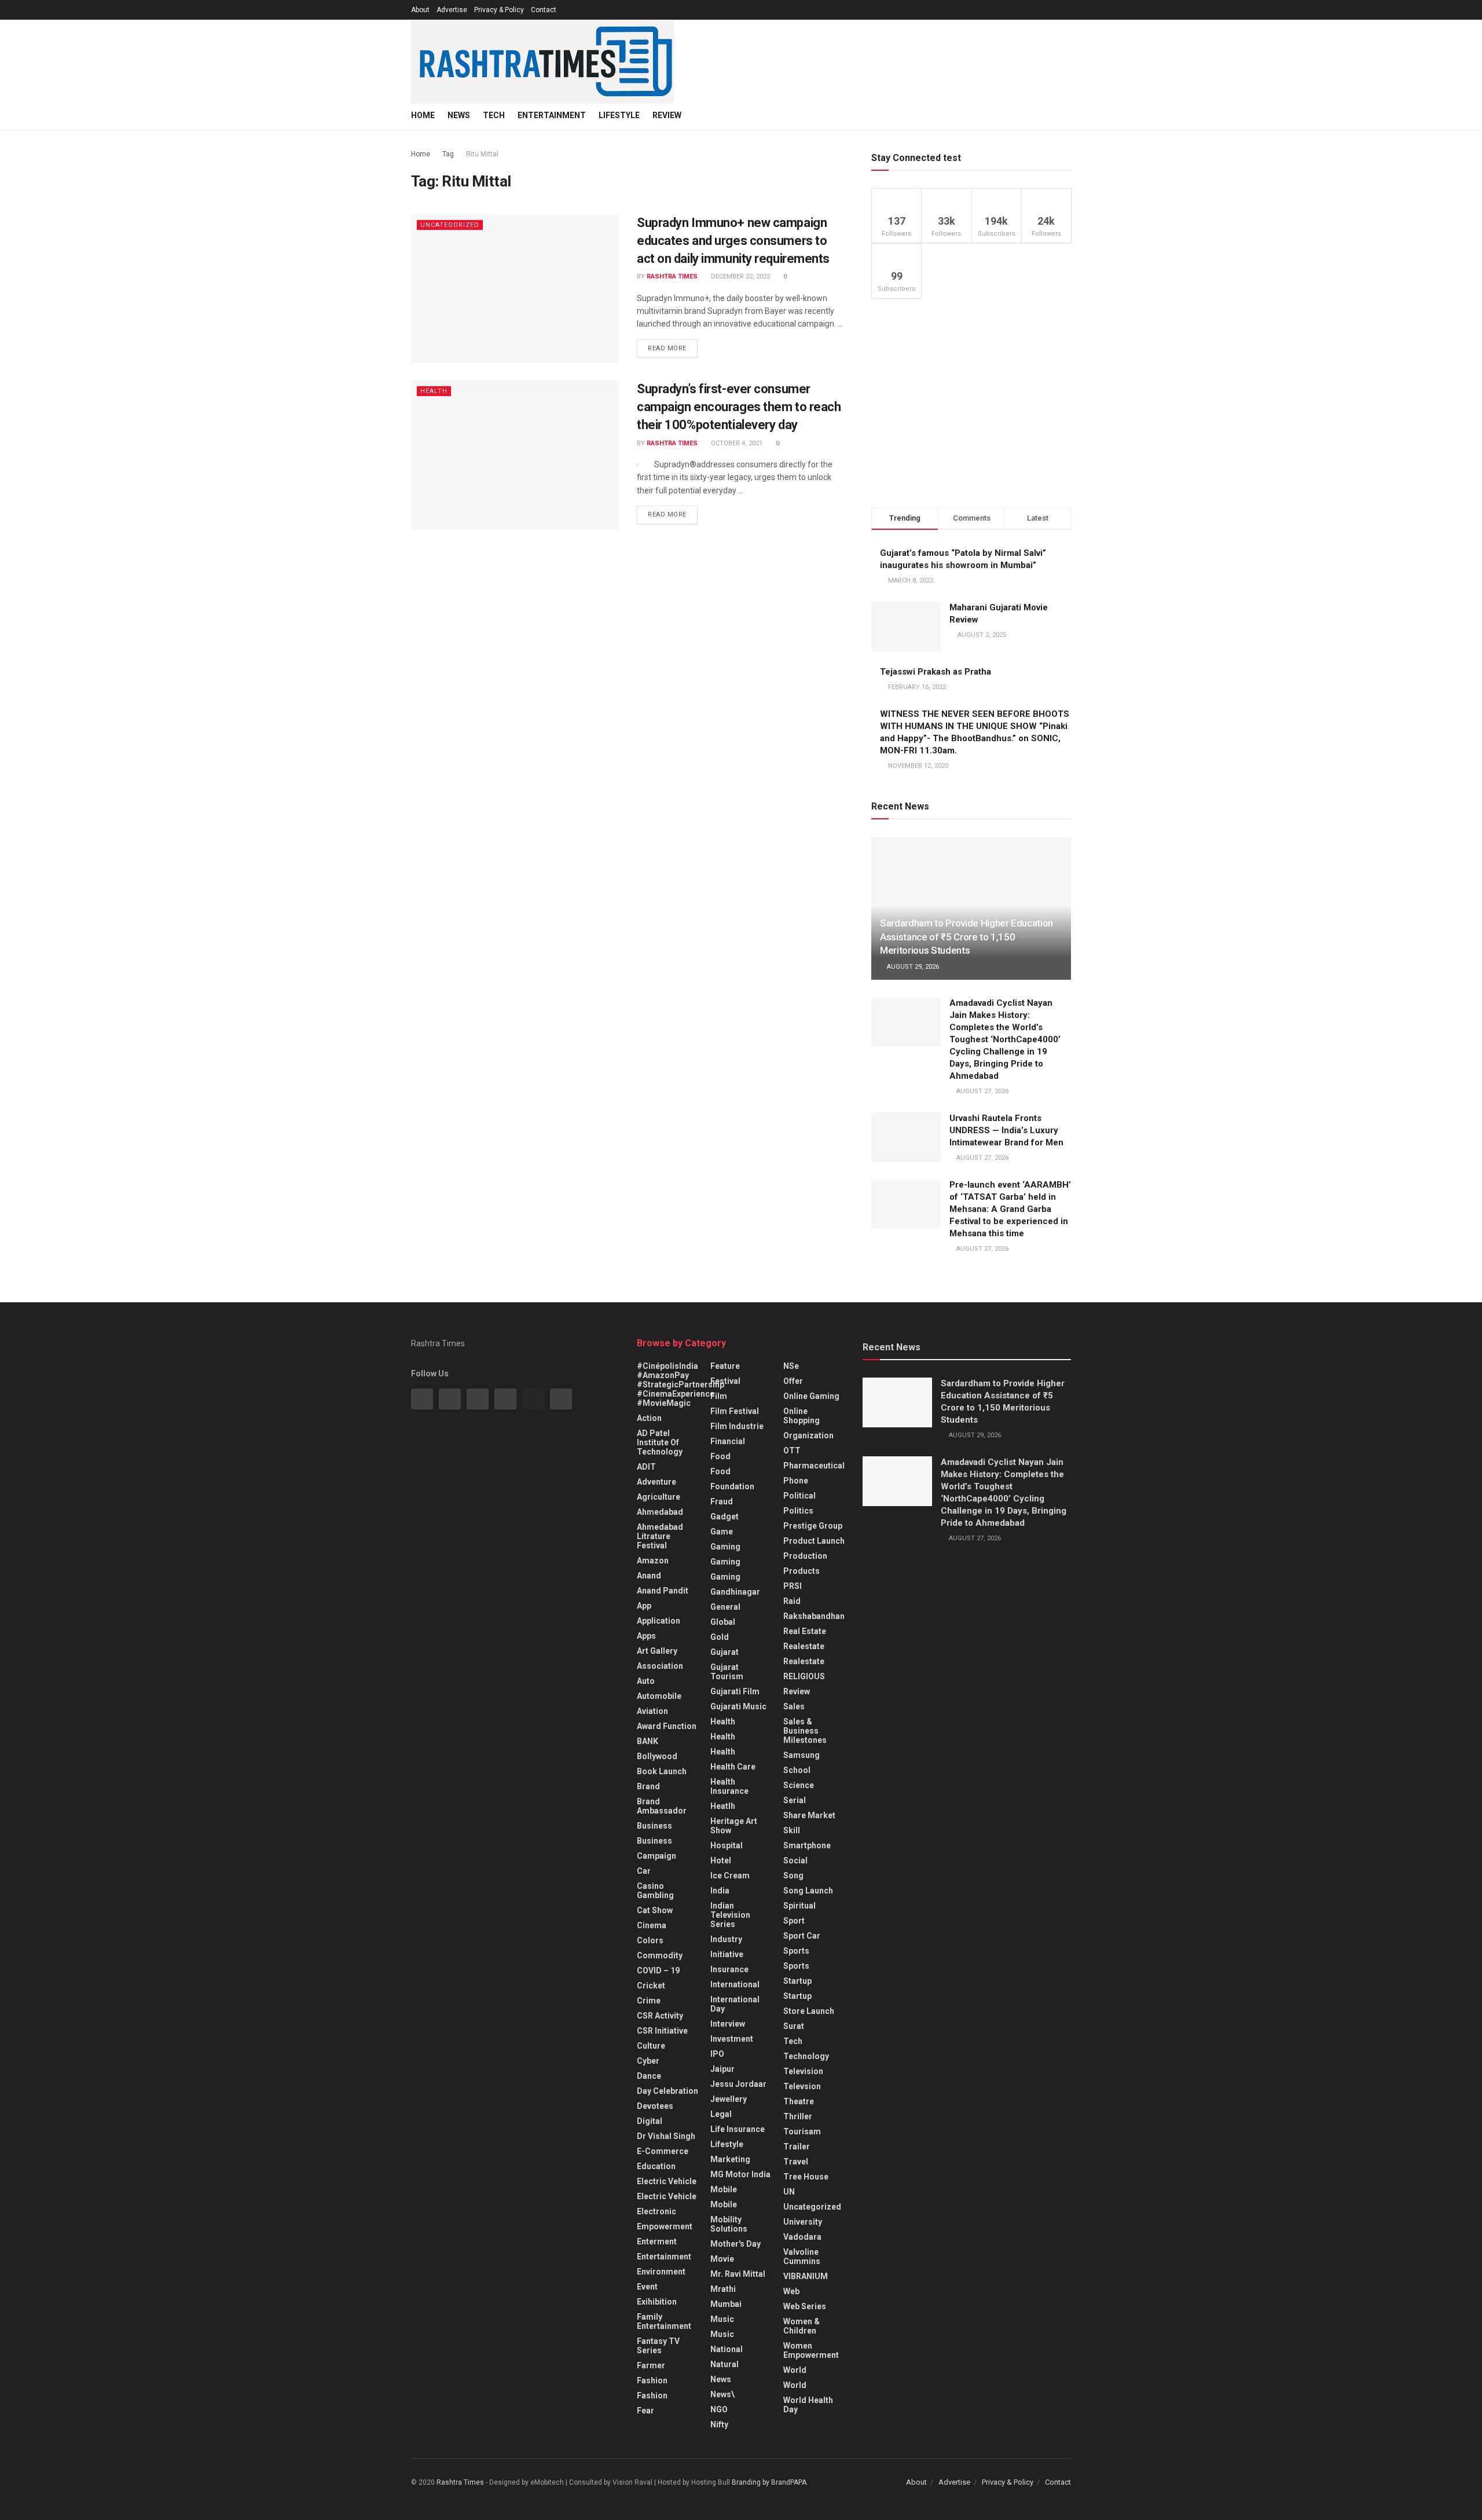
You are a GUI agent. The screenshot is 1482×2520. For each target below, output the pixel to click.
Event (647, 2287)
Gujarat (725, 1652)
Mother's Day (736, 2244)
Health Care (733, 1767)
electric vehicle (667, 2196)
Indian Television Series (730, 1915)
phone (796, 1481)
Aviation (652, 1711)
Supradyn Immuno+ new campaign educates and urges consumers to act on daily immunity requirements (733, 241)
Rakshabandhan (814, 1616)
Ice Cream (730, 1876)
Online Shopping (801, 1416)
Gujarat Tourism (727, 1672)
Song (793, 1876)
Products (801, 1571)
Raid (792, 1601)
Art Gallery (657, 1651)
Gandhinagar (735, 1592)
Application (659, 1621)
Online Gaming (811, 1396)
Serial (795, 1800)
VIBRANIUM (806, 2276)
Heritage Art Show (734, 1826)
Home (423, 115)
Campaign (656, 1856)
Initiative (727, 1954)
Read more (667, 348)
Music (722, 2319)
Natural (725, 2364)
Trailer (797, 2147)
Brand (648, 1786)
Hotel (721, 1860)
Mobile (724, 2189)
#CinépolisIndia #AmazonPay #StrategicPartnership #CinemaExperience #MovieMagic (681, 1384)
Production (805, 1556)
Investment (732, 2039)
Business (654, 1826)
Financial (728, 1441)
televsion (802, 2086)
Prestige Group (813, 1526)
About (420, 10)
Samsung (801, 1755)
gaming (725, 1547)
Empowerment (665, 2226)
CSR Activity (660, 2016)
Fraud (722, 1501)
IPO (717, 2054)
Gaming (725, 1562)
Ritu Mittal (482, 154)
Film (719, 1396)
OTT (792, 1451)
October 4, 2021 (736, 443)
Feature (725, 1366)
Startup (797, 1981)
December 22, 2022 (740, 276)
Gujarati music (738, 1706)
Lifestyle (619, 115)
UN (789, 2192)
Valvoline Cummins (802, 2257)
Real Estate (805, 1631)
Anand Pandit (663, 1591)
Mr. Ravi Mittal (738, 2274)
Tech (494, 115)
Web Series (805, 2306)
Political (799, 1496)
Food (720, 1456)
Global (723, 1622)
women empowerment (811, 2350)
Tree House (806, 2177)
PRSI (793, 1586)
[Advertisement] (971, 403)
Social (795, 1860)
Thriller (798, 2116)
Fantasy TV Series (658, 2346)
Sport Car (802, 1936)
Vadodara (802, 2237)
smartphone (807, 1845)
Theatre (799, 2101)
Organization (808, 1435)
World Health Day (808, 2405)
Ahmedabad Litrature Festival (660, 1536)
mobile (724, 2204)
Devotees (655, 2106)
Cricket (651, 1986)
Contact (544, 10)
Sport (794, 1921)
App (644, 1606)
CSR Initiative (662, 2031)
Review (667, 115)
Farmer (651, 2365)
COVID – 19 (658, 1970)
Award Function (667, 1726)
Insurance (729, 1969)
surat (794, 2026)
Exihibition (657, 2302)
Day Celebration (667, 2091)
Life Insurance (738, 2129)
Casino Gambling (655, 1891)
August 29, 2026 (912, 967)
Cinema (652, 1925)
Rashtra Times (672, 276)
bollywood (657, 1756)
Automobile (659, 1696)
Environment (661, 2272)
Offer (793, 1381)
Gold (720, 1637)
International (735, 1984)
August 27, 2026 (982, 1091)
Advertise (452, 10)
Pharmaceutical (814, 1466)
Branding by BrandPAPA (769, 2482)
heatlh (723, 1806)
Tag (448, 154)
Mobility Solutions (729, 2224)
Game (722, 1532)
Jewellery (729, 2099)
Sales (794, 1706)
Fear (645, 2411)
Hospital (727, 1845)
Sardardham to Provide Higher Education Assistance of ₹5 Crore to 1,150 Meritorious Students (966, 937)
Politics (798, 1511)
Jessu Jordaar (738, 2084)
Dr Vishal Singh (666, 2136)
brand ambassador (662, 1806)
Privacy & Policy (499, 10)
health (723, 1737)
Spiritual (799, 1906)
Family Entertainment (664, 2321)
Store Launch (809, 2011)
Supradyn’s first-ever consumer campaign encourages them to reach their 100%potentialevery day (739, 407)
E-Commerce (663, 2151)
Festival (725, 1381)
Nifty (719, 2424)
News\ (722, 2394)
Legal (721, 2114)
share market (809, 1815)
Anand (649, 1576)
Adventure (656, 1482)
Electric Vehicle (667, 2181)
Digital (650, 2121)
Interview (728, 2024)
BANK (648, 1741)
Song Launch (808, 1891)
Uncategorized (450, 225)
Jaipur (722, 2069)
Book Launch (662, 1771)
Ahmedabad (660, 1512)
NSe (791, 1366)
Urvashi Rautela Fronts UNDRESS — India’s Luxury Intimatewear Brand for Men (1006, 1130)
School (797, 1770)
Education (656, 2166)
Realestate (804, 1646)
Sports (796, 1951)
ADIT (646, 1467)
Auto (646, 1681)
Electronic (656, 2211)
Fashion (652, 2380)
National (727, 2349)
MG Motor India (740, 2174)
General (725, 1607)
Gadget (725, 1517)
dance (649, 2076)
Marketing (730, 2159)
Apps (646, 1636)
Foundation (732, 1486)
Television (803, 2071)
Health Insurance (729, 1786)
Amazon (653, 1561)
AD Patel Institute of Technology (660, 1442)
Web (791, 2291)
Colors (650, 1940)
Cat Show (655, 1910)
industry (726, 1939)
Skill (792, 1830)
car (644, 1871)
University (803, 2222)
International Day (735, 2004)
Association (660, 1666)
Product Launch (814, 1541)
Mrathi (723, 2289)
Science (799, 1785)
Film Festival (735, 1411)
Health (434, 391)
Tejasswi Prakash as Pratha (936, 672)
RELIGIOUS (804, 1676)
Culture (651, 2046)
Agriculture (659, 1497)
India (720, 1891)
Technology (806, 2056)
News (459, 115)
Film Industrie (737, 1426)
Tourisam (802, 2131)
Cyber (648, 2061)
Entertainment (552, 115)
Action (649, 1418)
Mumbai (726, 2304)
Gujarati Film (735, 1691)
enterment (657, 2241)
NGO (719, 2409)
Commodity (660, 1955)
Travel (796, 2162)
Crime (649, 2001)
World (795, 2370)
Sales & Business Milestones (805, 1731)
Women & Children (801, 2326)
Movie (722, 2259)
